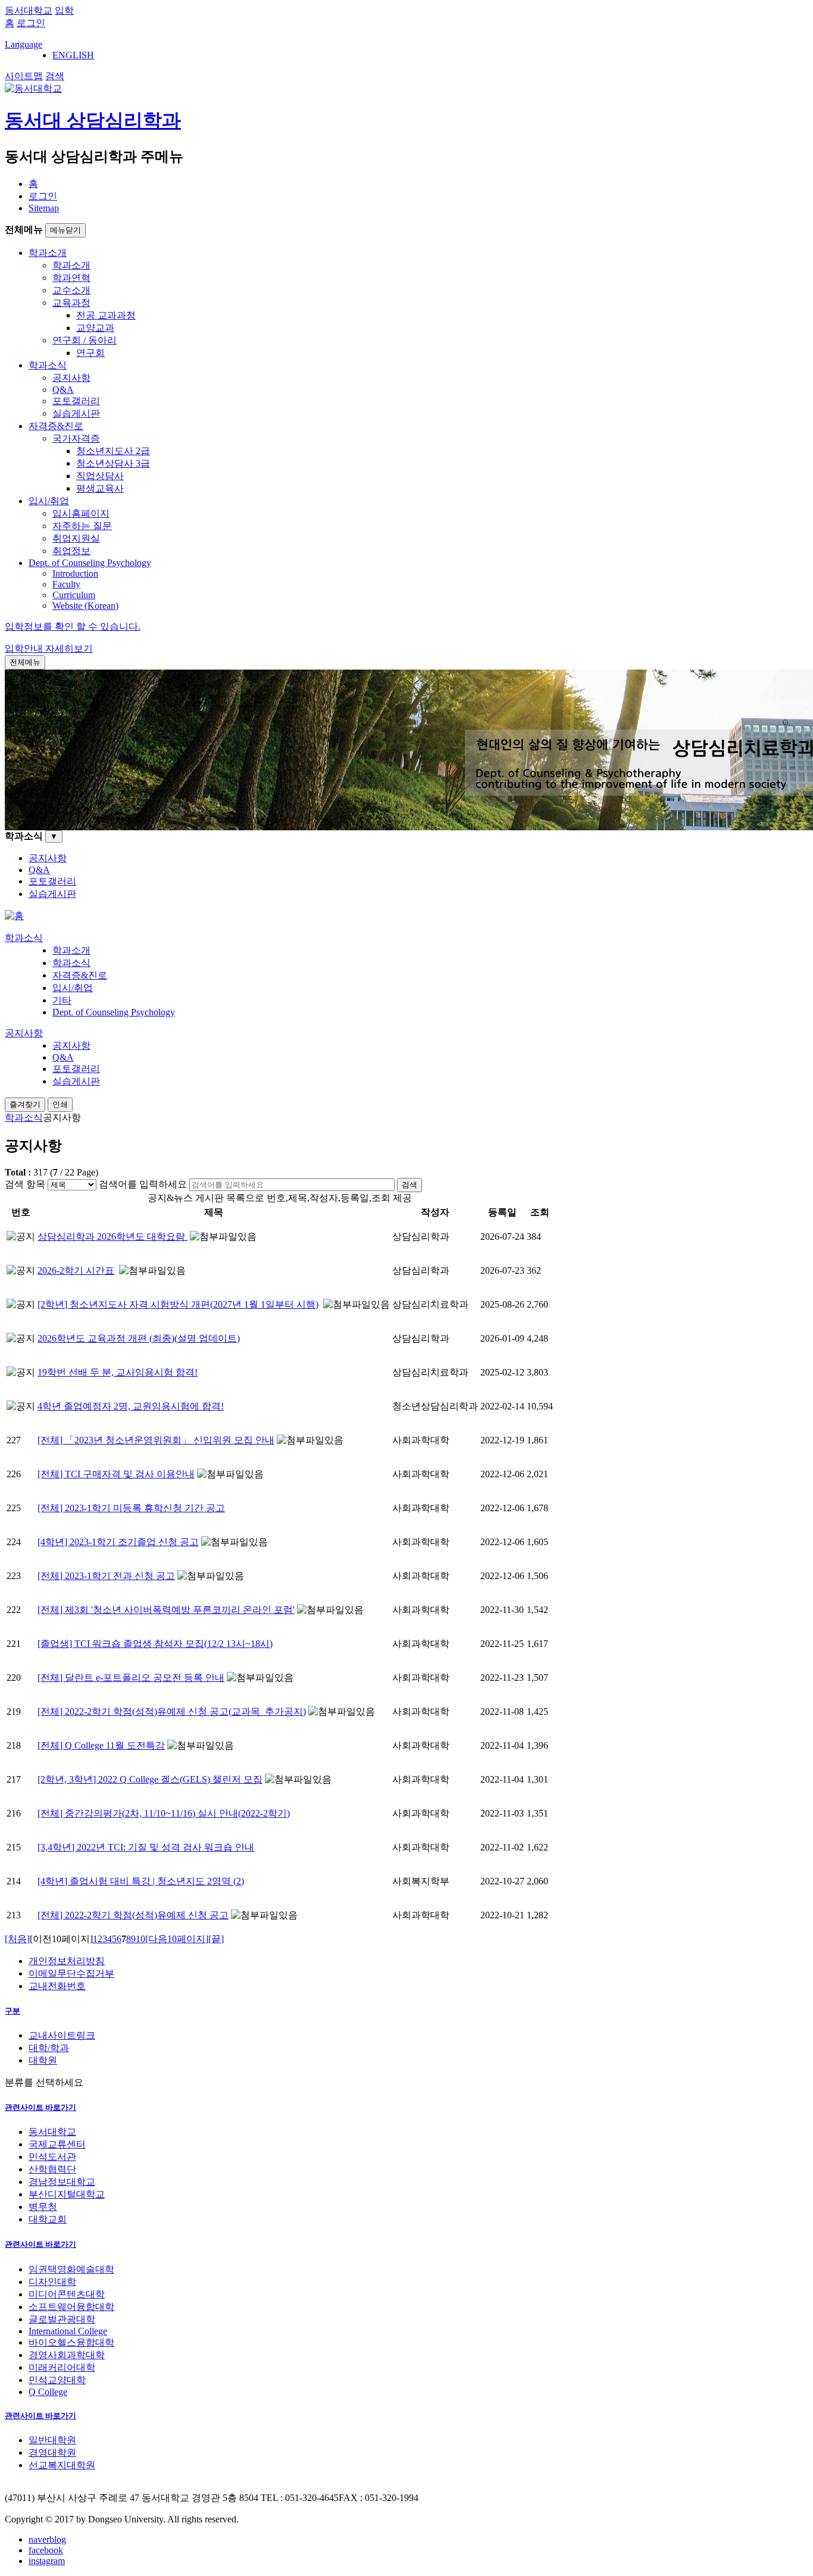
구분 (12, 2011)
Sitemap (44, 208)
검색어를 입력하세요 (143, 1184)
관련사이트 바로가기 (40, 2107)
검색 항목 (25, 1184)
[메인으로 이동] (14, 916)
